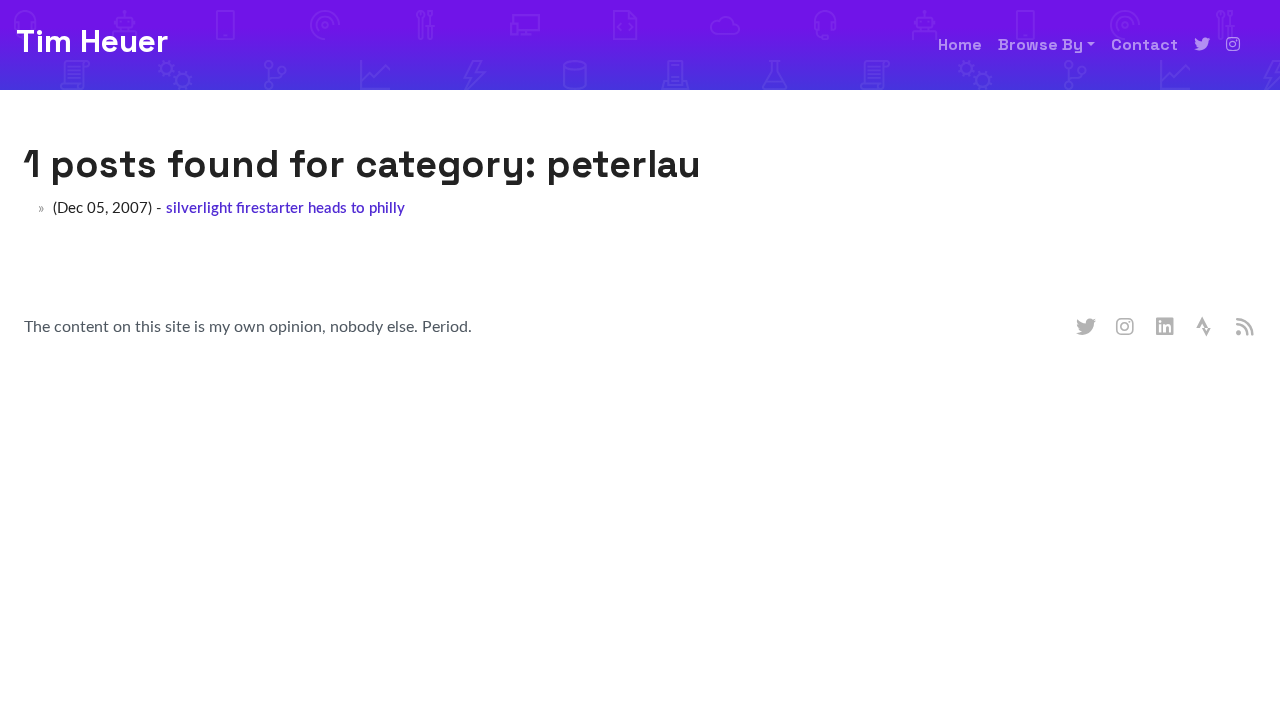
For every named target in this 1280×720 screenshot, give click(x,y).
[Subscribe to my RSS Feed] (1246, 328)
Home (960, 44)
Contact (1144, 44)
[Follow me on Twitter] (1202, 45)
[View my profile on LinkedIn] (1166, 328)
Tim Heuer (92, 41)
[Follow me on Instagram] (1233, 45)
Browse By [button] (1040, 44)
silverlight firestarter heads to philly (285, 208)
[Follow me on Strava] (1206, 328)
